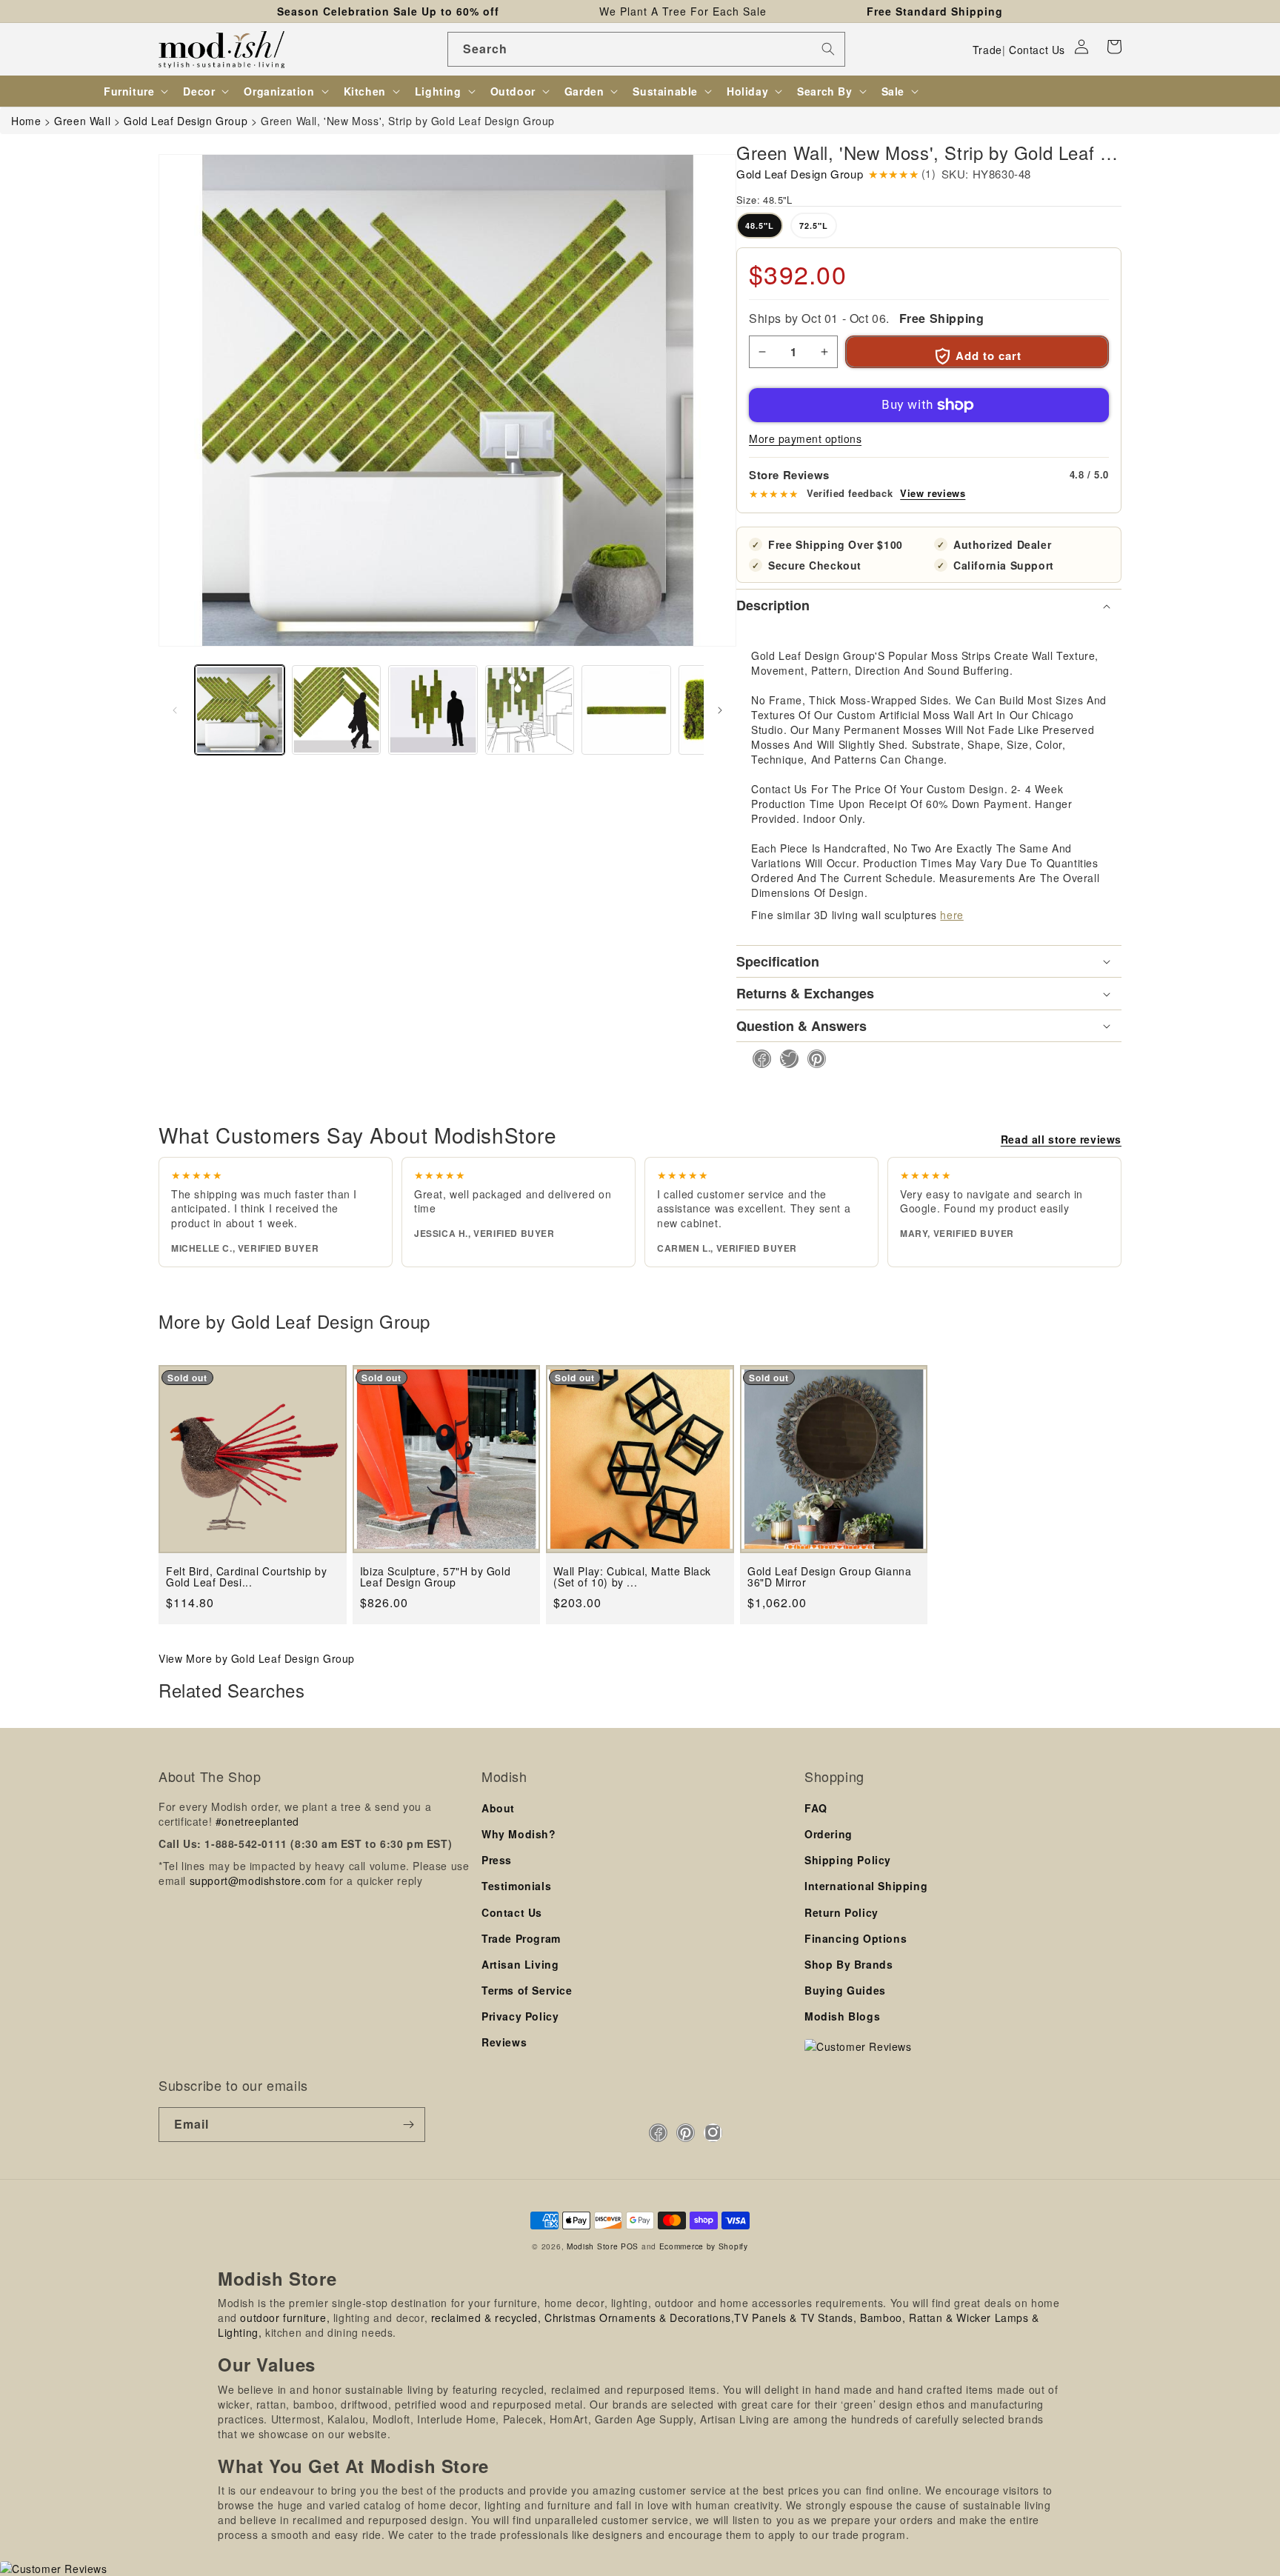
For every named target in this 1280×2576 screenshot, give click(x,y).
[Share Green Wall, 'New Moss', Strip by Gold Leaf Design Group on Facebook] (757, 1059)
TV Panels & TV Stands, (795, 2318)
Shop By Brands (849, 1964)
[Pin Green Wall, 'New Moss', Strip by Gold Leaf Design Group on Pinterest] (812, 1059)
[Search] (828, 49)
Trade (987, 50)
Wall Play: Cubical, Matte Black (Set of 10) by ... (632, 1577)
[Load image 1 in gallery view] (240, 710)
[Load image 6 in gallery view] (626, 710)
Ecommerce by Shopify (704, 2246)
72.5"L (814, 226)
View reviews (933, 493)
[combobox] (646, 49)
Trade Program (521, 1938)
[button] (1114, 47)
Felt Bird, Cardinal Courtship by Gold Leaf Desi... (246, 1577)
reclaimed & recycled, (486, 2318)
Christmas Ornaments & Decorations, (639, 2318)
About (498, 1808)
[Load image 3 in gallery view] (433, 710)
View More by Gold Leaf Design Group (257, 1658)
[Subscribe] (408, 2125)
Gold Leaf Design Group (800, 174)
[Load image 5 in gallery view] (530, 710)
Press (497, 1860)
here (951, 915)
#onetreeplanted (257, 1821)
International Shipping (866, 1886)
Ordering (829, 1834)
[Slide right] (720, 710)
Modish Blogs (842, 2016)
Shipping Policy (848, 1860)
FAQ (816, 1808)
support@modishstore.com (258, 1881)
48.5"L (760, 226)
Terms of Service (527, 1990)
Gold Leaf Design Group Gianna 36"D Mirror (829, 1577)
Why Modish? (519, 1834)
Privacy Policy (520, 2016)
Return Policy (841, 1912)
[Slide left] (175, 710)
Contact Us (1037, 50)
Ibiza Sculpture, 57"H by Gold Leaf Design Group (435, 1577)
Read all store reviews (1061, 1139)
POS (630, 2246)
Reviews (504, 2042)
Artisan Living (520, 1964)
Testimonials (516, 1886)
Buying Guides (845, 1990)
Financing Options (856, 1938)
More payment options (805, 438)
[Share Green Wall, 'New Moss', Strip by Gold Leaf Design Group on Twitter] (785, 1059)
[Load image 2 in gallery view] (337, 710)
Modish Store (592, 2246)
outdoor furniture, (285, 2318)
